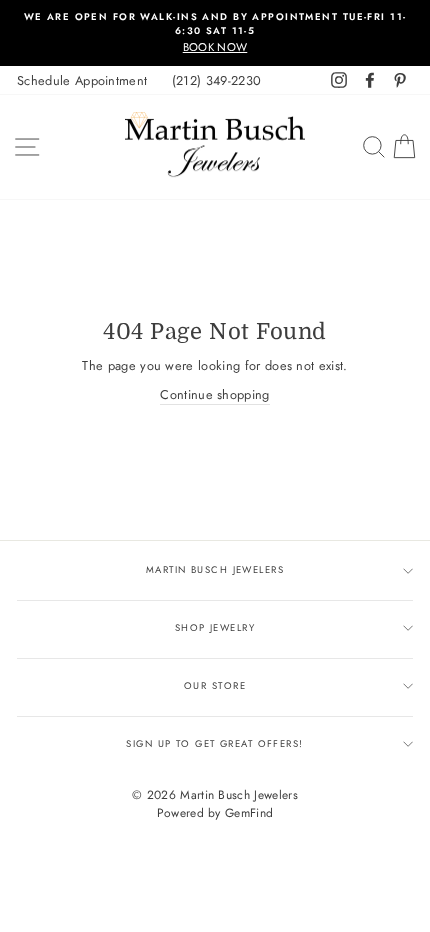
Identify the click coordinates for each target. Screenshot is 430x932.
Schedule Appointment (82, 80)
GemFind (249, 813)
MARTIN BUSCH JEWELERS (215, 570)
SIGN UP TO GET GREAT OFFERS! (214, 744)
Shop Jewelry (215, 628)
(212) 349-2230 (216, 80)
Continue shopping (214, 394)
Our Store (215, 686)
